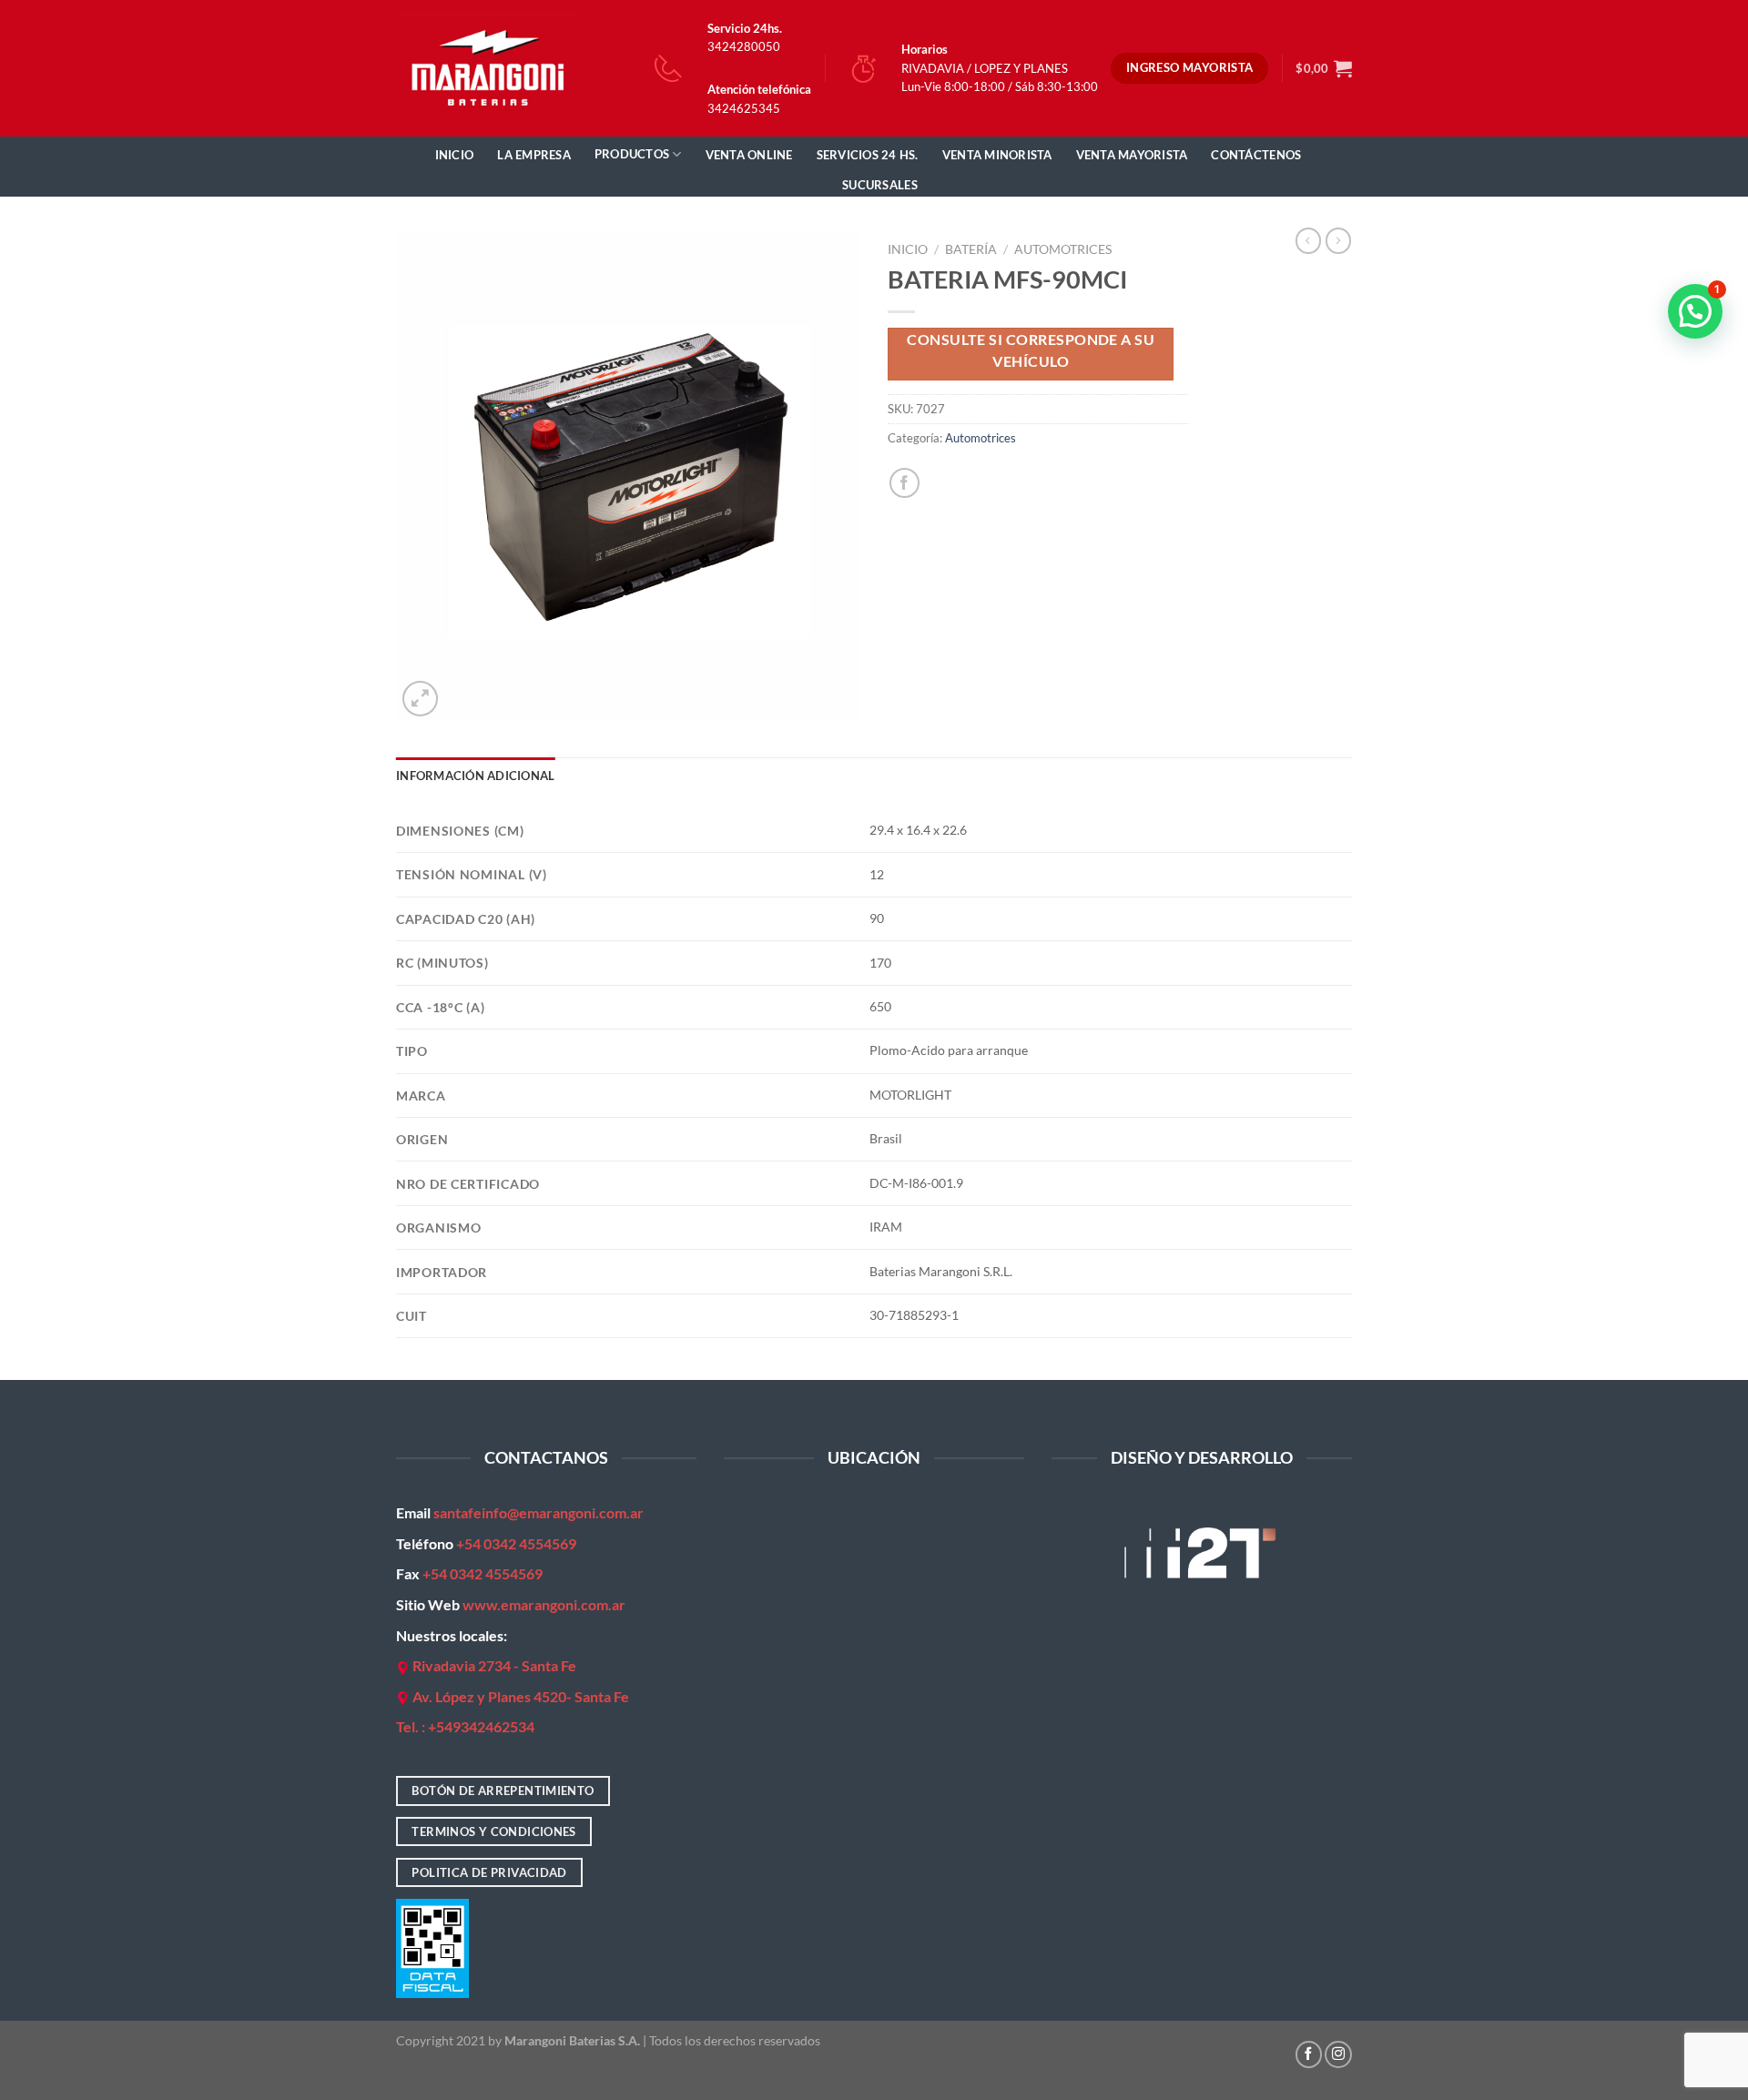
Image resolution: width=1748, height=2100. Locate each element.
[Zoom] (420, 699)
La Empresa (534, 155)
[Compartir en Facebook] (904, 483)
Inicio (455, 155)
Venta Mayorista (1132, 155)
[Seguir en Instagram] (1338, 2054)
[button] (1695, 311)
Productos (632, 154)
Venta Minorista (997, 155)
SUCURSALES (880, 185)
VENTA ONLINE (749, 155)
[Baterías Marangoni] (488, 68)
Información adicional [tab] (475, 776)
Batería (971, 249)
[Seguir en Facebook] (1309, 2054)
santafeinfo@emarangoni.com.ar (539, 1512)
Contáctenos (1256, 155)
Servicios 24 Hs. (868, 155)
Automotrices (1063, 249)
